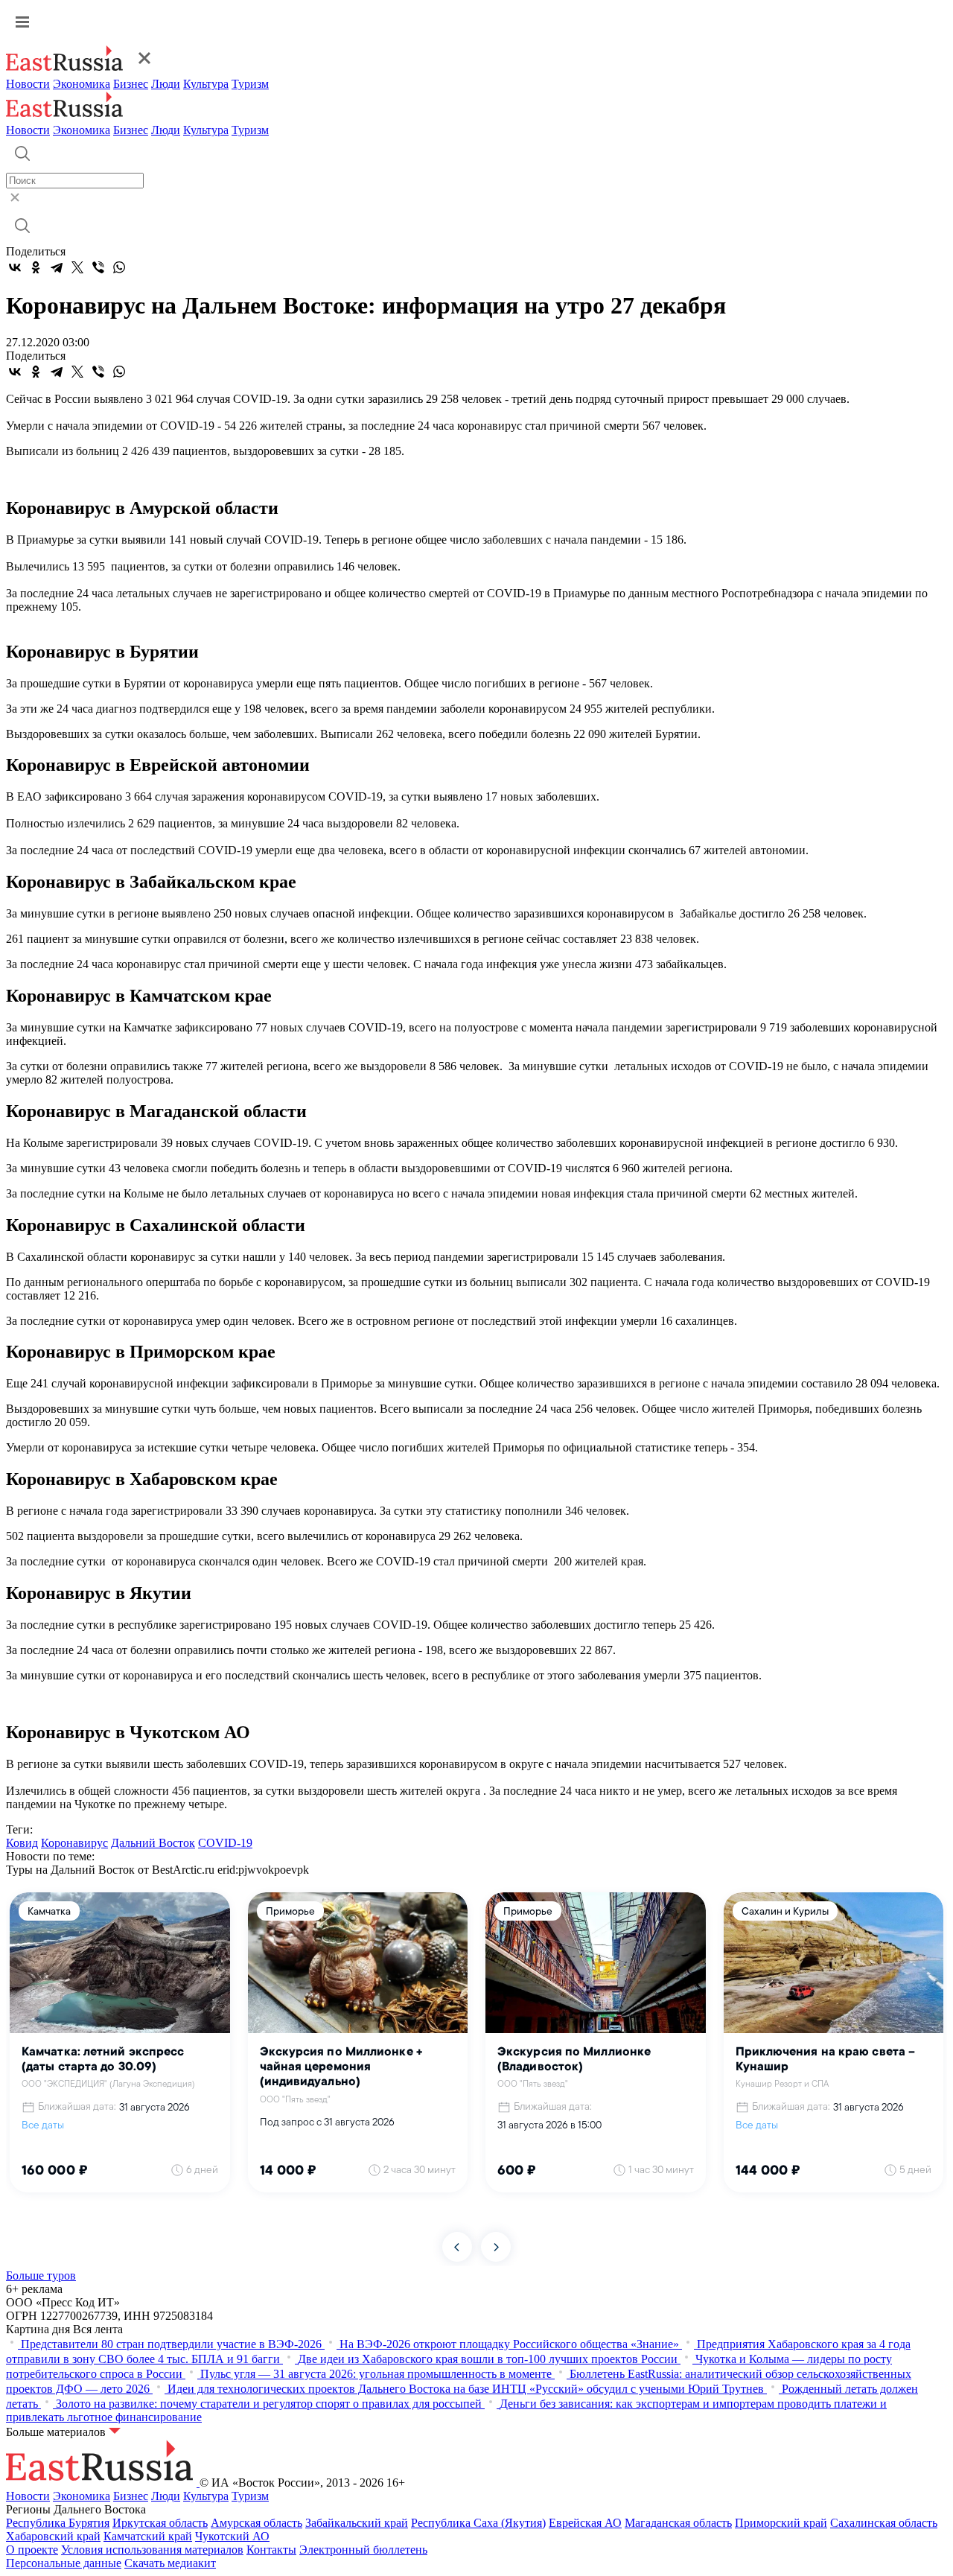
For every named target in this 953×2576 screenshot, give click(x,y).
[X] (77, 267)
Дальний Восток (153, 1843)
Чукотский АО (232, 2536)
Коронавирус (74, 1843)
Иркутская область (160, 2523)
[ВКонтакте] (15, 267)
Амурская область (256, 2523)
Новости (28, 84)
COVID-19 (225, 1843)
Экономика (82, 84)
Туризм (250, 84)
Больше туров (41, 2276)
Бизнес (131, 84)
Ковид (22, 1843)
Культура (206, 84)
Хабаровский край (53, 2536)
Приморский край (781, 2523)
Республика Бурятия (58, 2523)
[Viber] (98, 267)
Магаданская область (678, 2523)
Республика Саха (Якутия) (478, 2523)
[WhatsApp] (119, 267)
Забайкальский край (357, 2523)
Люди (166, 84)
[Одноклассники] (36, 267)
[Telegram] (57, 267)
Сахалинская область (884, 2523)
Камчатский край (148, 2536)
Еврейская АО (585, 2523)
